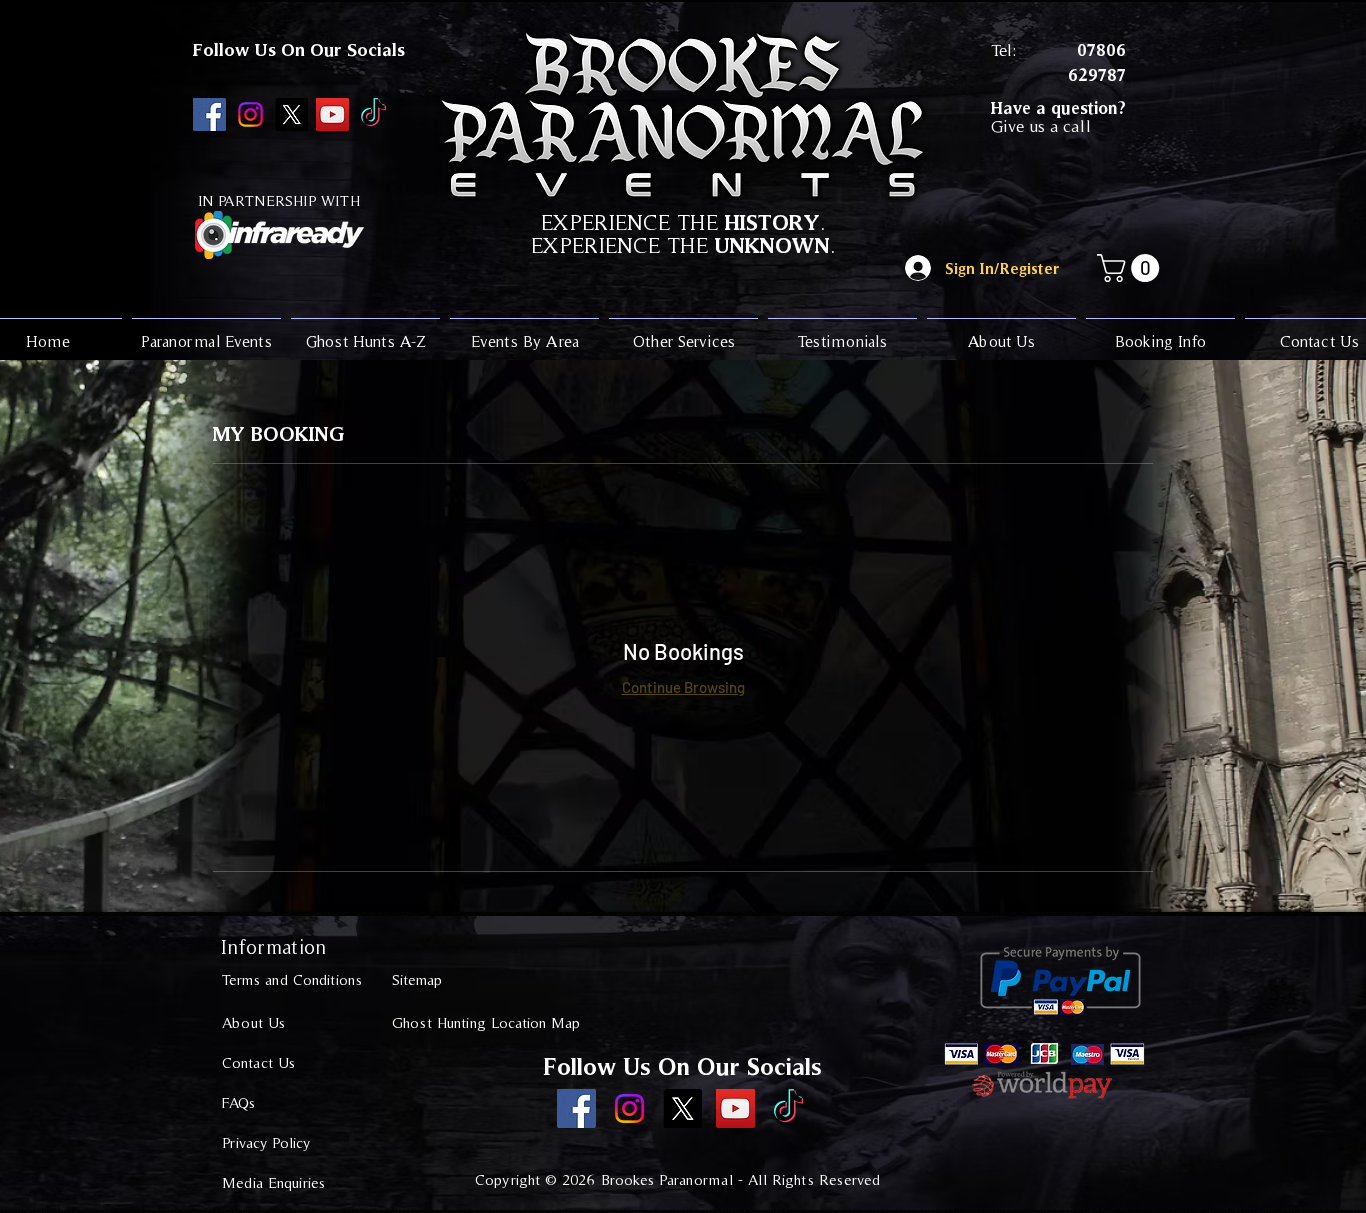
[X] (291, 114)
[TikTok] (373, 114)
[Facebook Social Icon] (209, 114)
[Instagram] (250, 114)
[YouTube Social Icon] (332, 114)
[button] (1131, 268)
